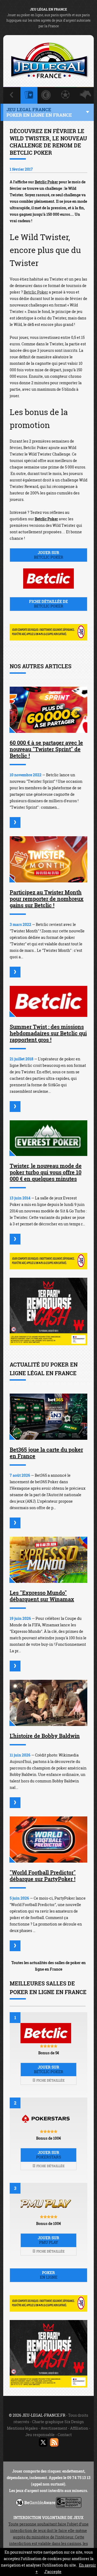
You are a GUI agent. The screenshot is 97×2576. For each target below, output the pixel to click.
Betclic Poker (46, 182)
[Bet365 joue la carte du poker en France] (48, 1417)
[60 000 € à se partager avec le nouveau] (15, 822)
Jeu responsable (40, 2435)
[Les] (15, 1666)
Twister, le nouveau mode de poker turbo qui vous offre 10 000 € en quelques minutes (46, 1172)
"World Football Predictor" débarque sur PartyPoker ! (43, 1876)
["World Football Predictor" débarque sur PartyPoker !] (48, 1840)
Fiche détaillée (50, 2080)
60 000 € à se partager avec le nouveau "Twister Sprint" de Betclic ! (46, 749)
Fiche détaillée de (48, 604)
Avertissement (54, 2428)
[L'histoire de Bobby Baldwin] (48, 1703)
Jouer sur (49, 555)
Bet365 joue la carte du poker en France (46, 1453)
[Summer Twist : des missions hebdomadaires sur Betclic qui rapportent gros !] (48, 1001)
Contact (65, 2435)
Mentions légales (22, 2428)
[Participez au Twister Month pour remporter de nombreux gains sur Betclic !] (48, 859)
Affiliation (79, 2428)
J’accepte (53, 2572)
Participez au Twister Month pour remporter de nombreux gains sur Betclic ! (47, 899)
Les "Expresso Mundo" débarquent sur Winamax (42, 1596)
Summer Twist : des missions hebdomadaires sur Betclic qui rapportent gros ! (48, 1033)
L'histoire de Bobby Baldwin (45, 1736)
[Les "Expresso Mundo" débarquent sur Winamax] (48, 1560)
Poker (49, 2275)
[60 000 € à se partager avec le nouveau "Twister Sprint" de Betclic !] (48, 710)
